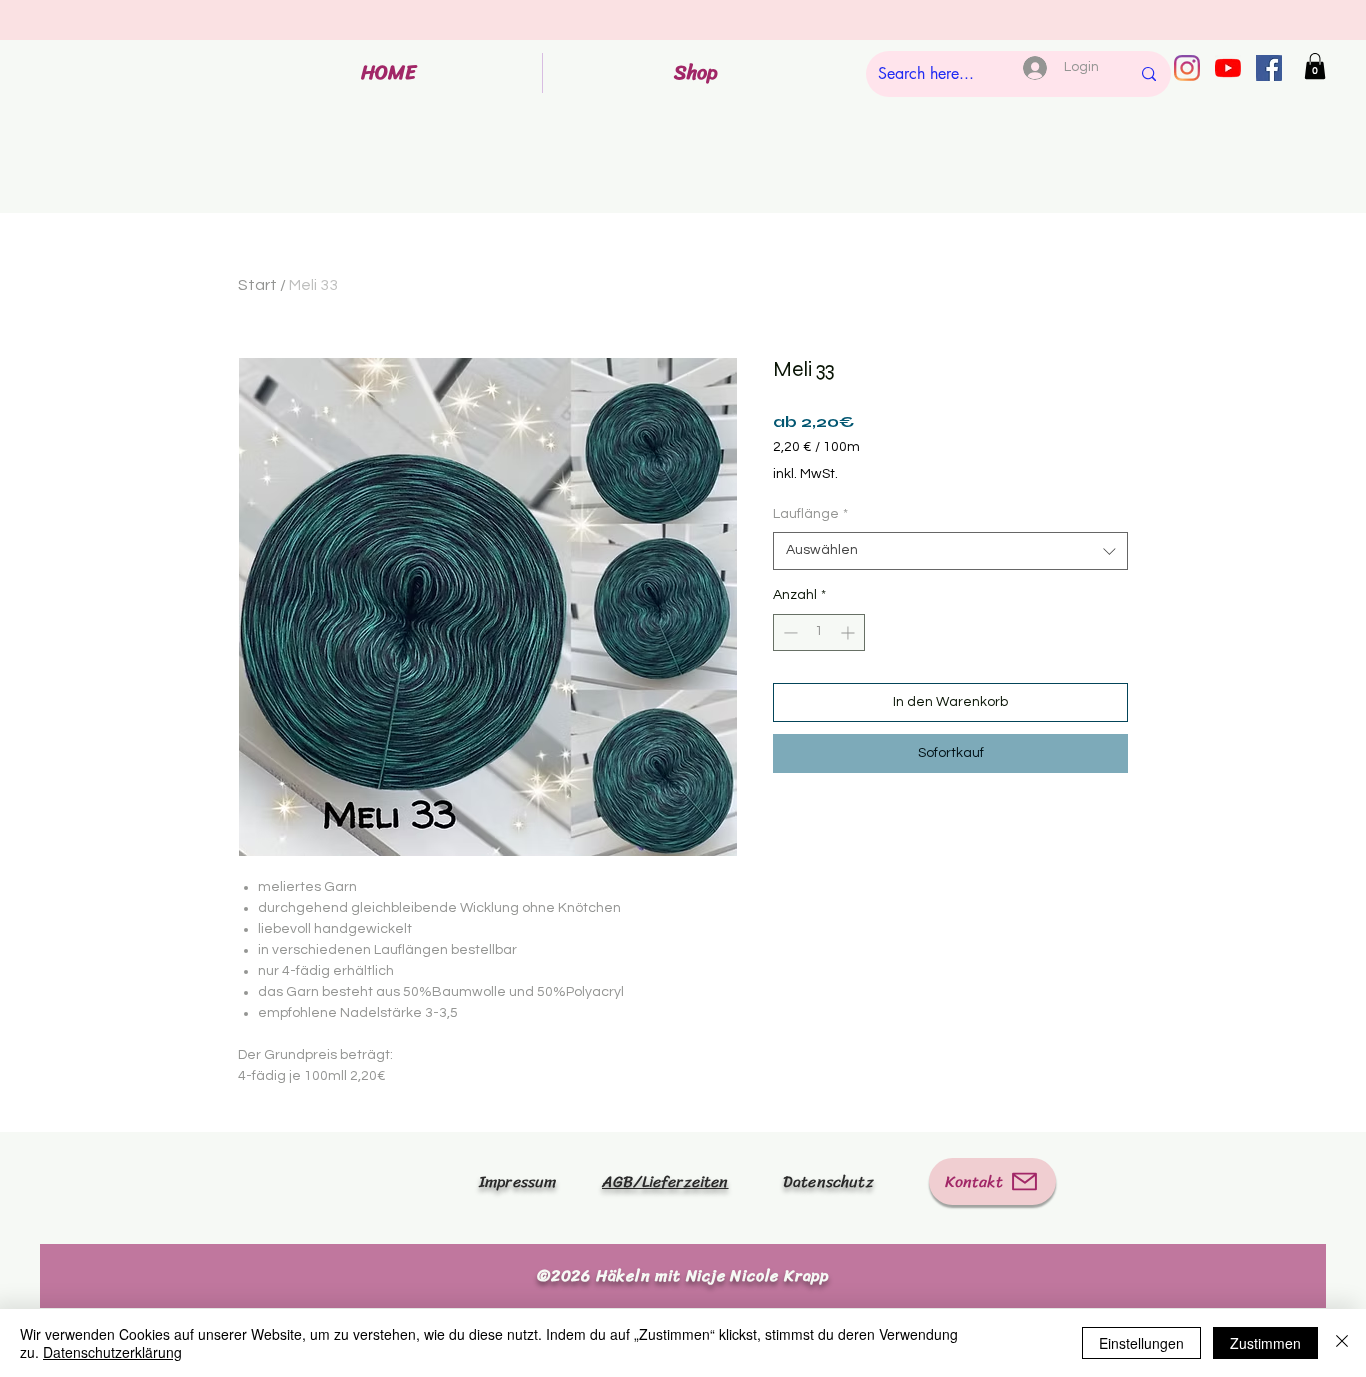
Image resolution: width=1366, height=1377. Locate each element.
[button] (1315, 66)
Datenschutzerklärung (112, 1352)
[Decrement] (788, 632)
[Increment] (849, 632)
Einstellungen (1141, 1343)
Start (257, 285)
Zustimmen (1265, 1343)
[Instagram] (1187, 68)
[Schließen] (1342, 1343)
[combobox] (950, 551)
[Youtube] (1228, 68)
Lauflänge (810, 514)
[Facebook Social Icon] (1269, 68)
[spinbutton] (819, 632)
